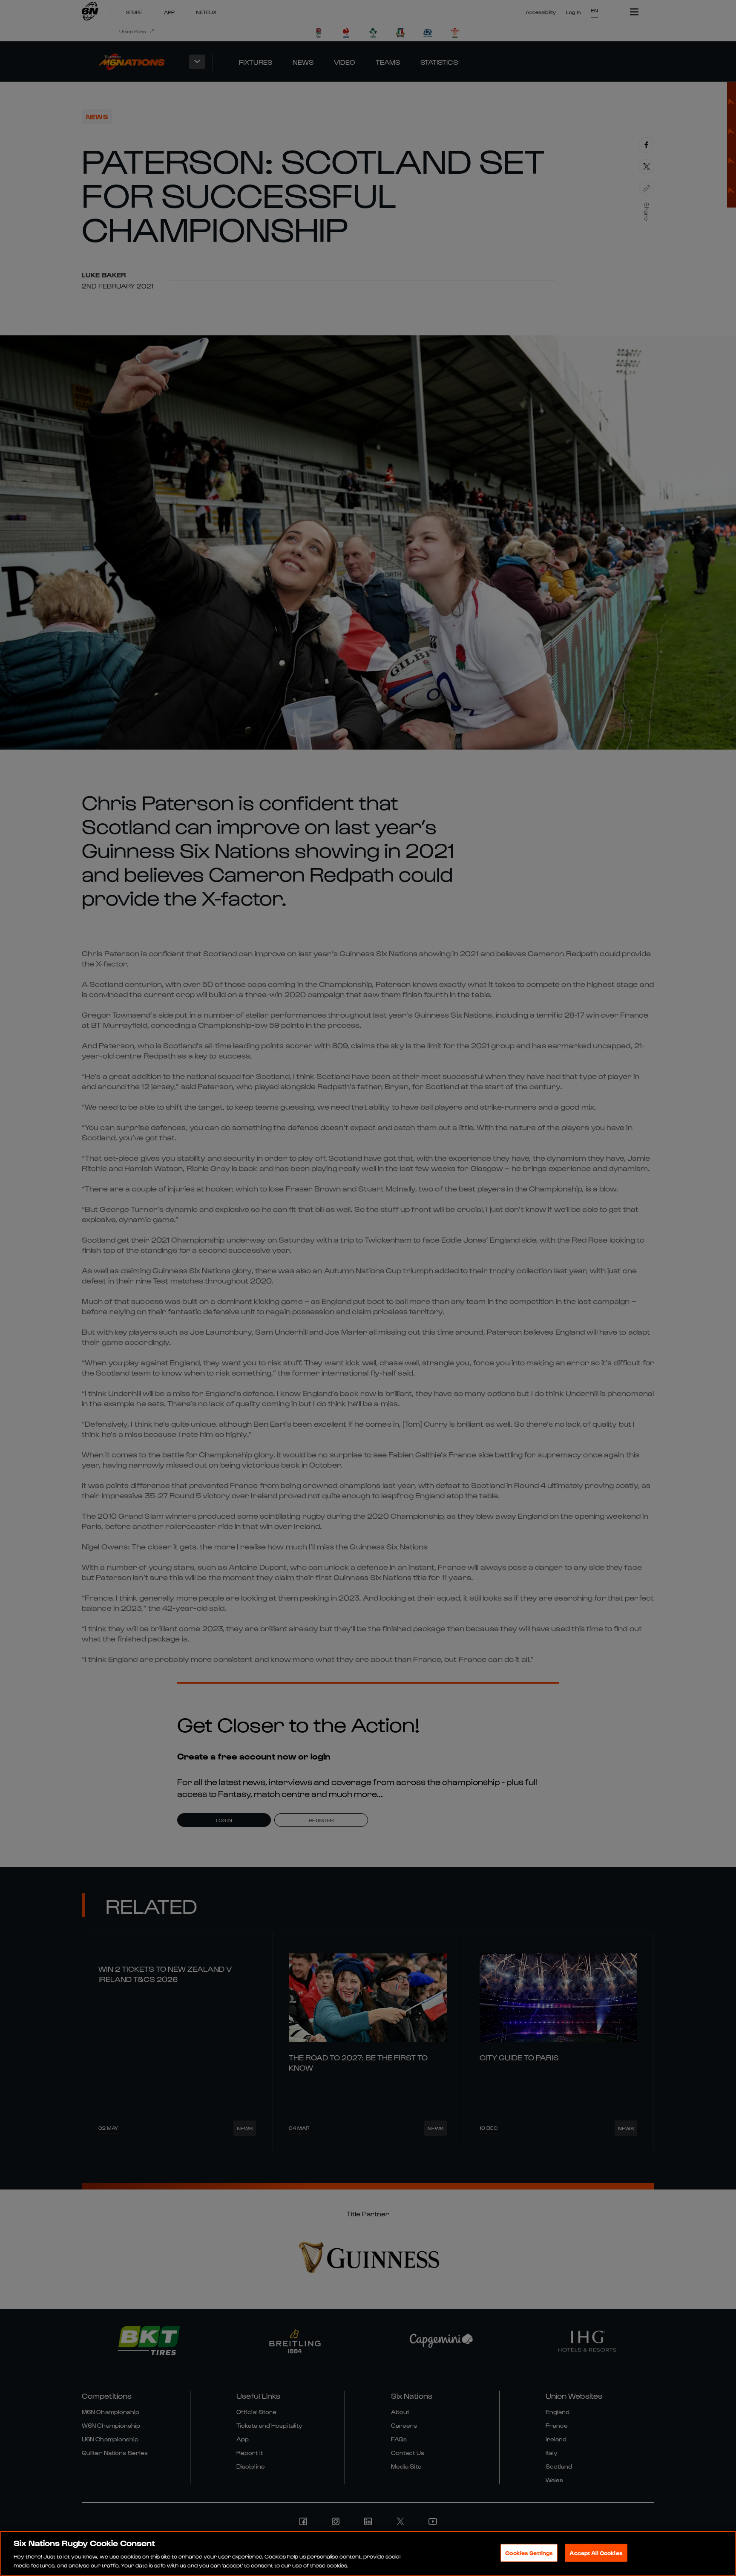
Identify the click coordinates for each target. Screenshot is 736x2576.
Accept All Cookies (596, 2553)
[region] (368, 2553)
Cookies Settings (529, 2553)
